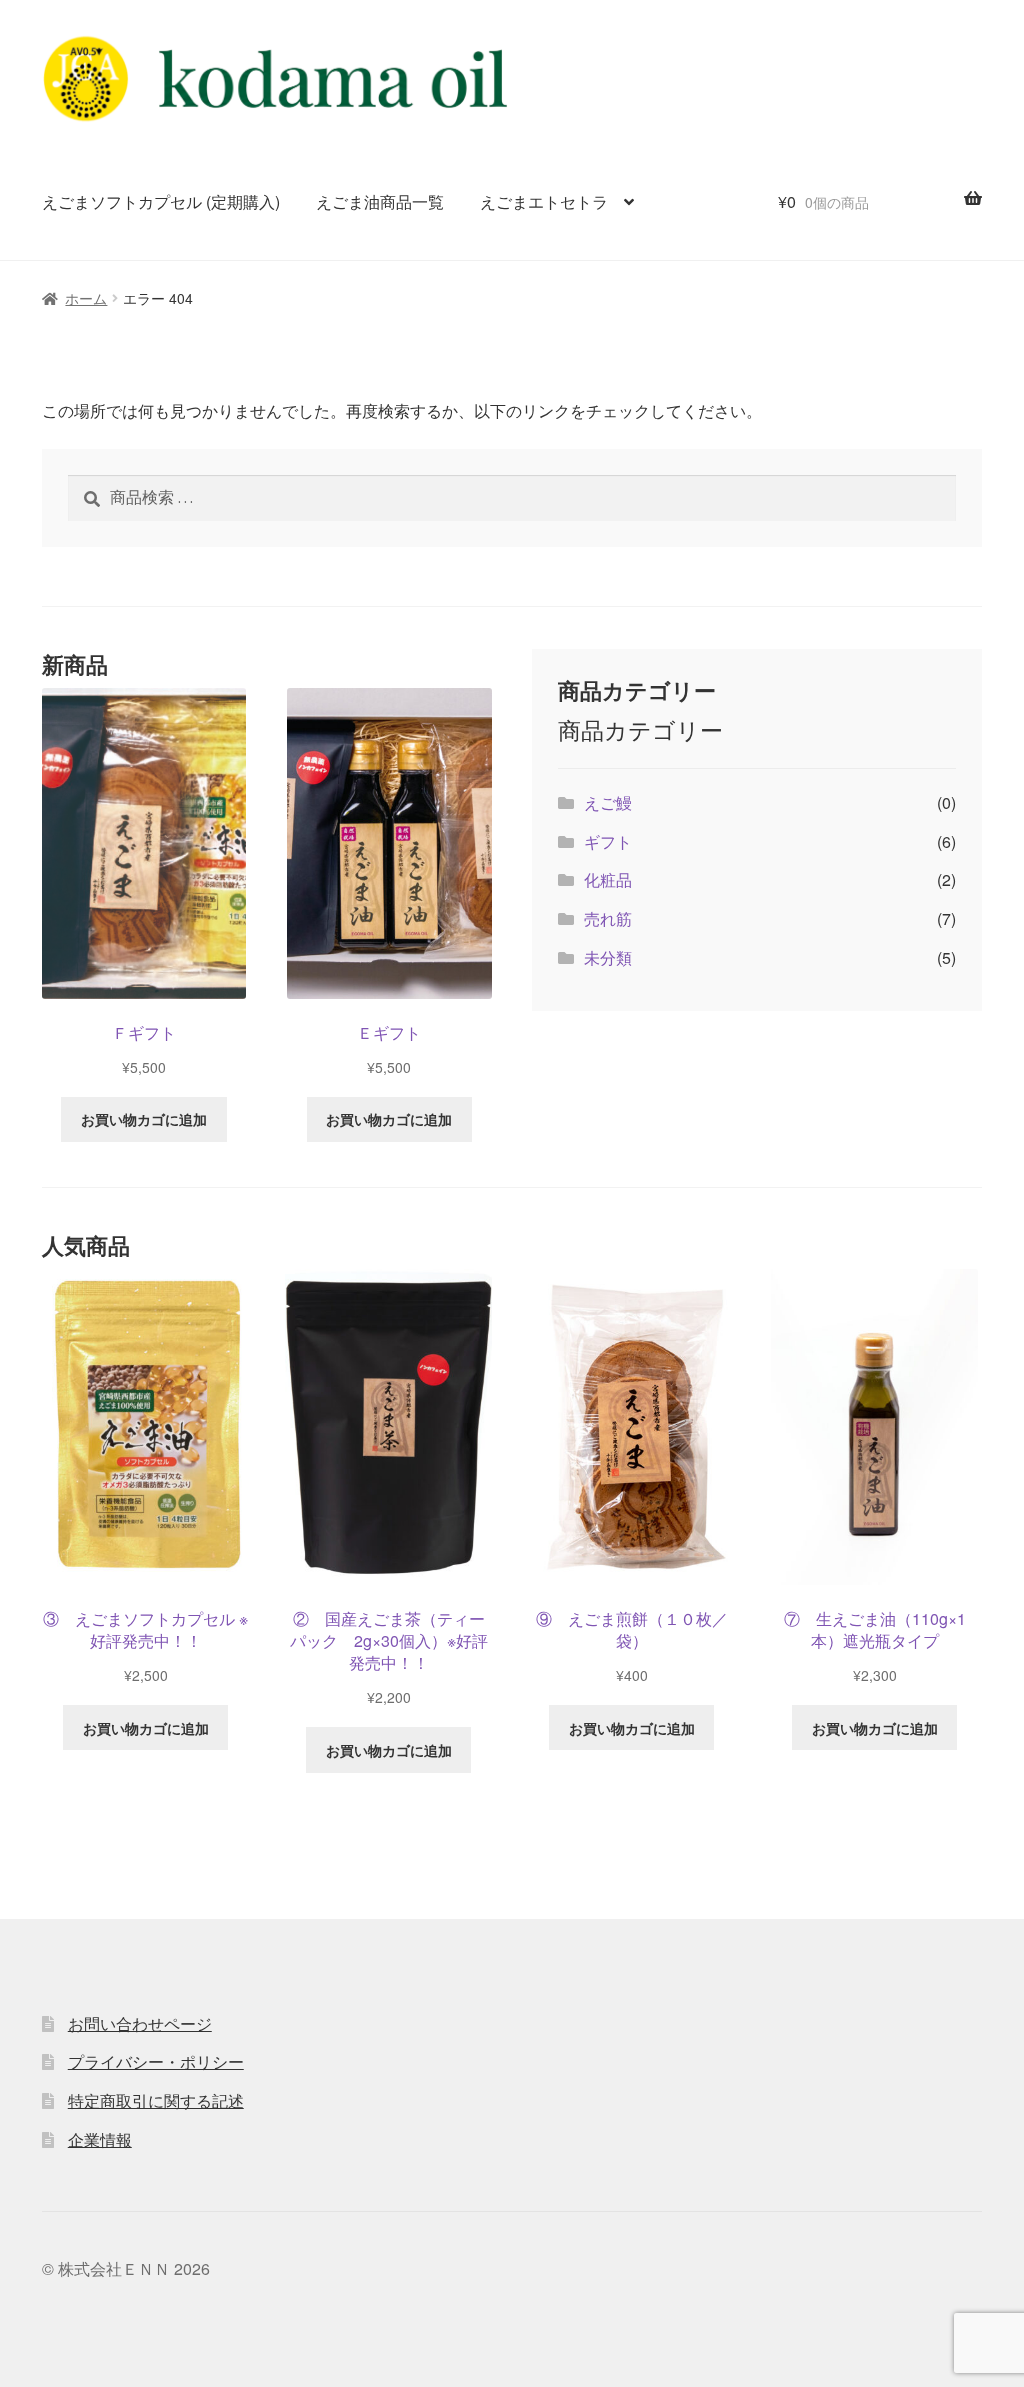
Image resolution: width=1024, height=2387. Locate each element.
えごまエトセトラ (544, 201)
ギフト (608, 841)
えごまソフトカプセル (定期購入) (161, 201)
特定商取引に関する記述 (156, 2100)
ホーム (86, 298)
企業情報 (100, 2139)
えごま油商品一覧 (380, 201)
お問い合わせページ (140, 2023)
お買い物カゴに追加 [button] (144, 1119)
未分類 (608, 957)
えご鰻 (608, 802)
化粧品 (608, 879)
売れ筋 (608, 918)
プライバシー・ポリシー (156, 2061)
